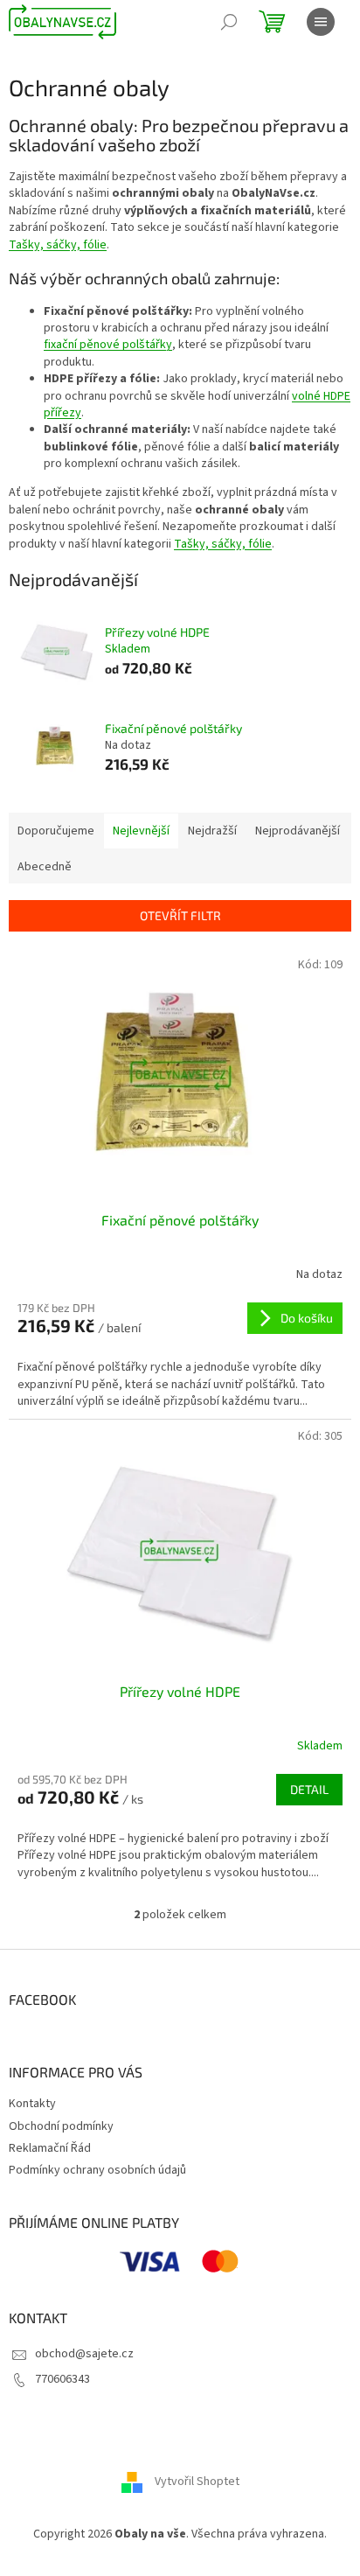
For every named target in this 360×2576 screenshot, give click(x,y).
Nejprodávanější (298, 831)
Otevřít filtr (180, 915)
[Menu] (321, 22)
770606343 (62, 2379)
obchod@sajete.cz (84, 2354)
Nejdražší (212, 831)
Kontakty (32, 2104)
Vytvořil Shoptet (197, 2482)
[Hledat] (229, 22)
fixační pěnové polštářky (108, 345)
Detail (309, 1789)
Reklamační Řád (50, 2148)
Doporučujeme (56, 831)
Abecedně (45, 867)
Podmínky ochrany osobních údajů (97, 2170)
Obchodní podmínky (61, 2126)
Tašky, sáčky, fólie (58, 245)
